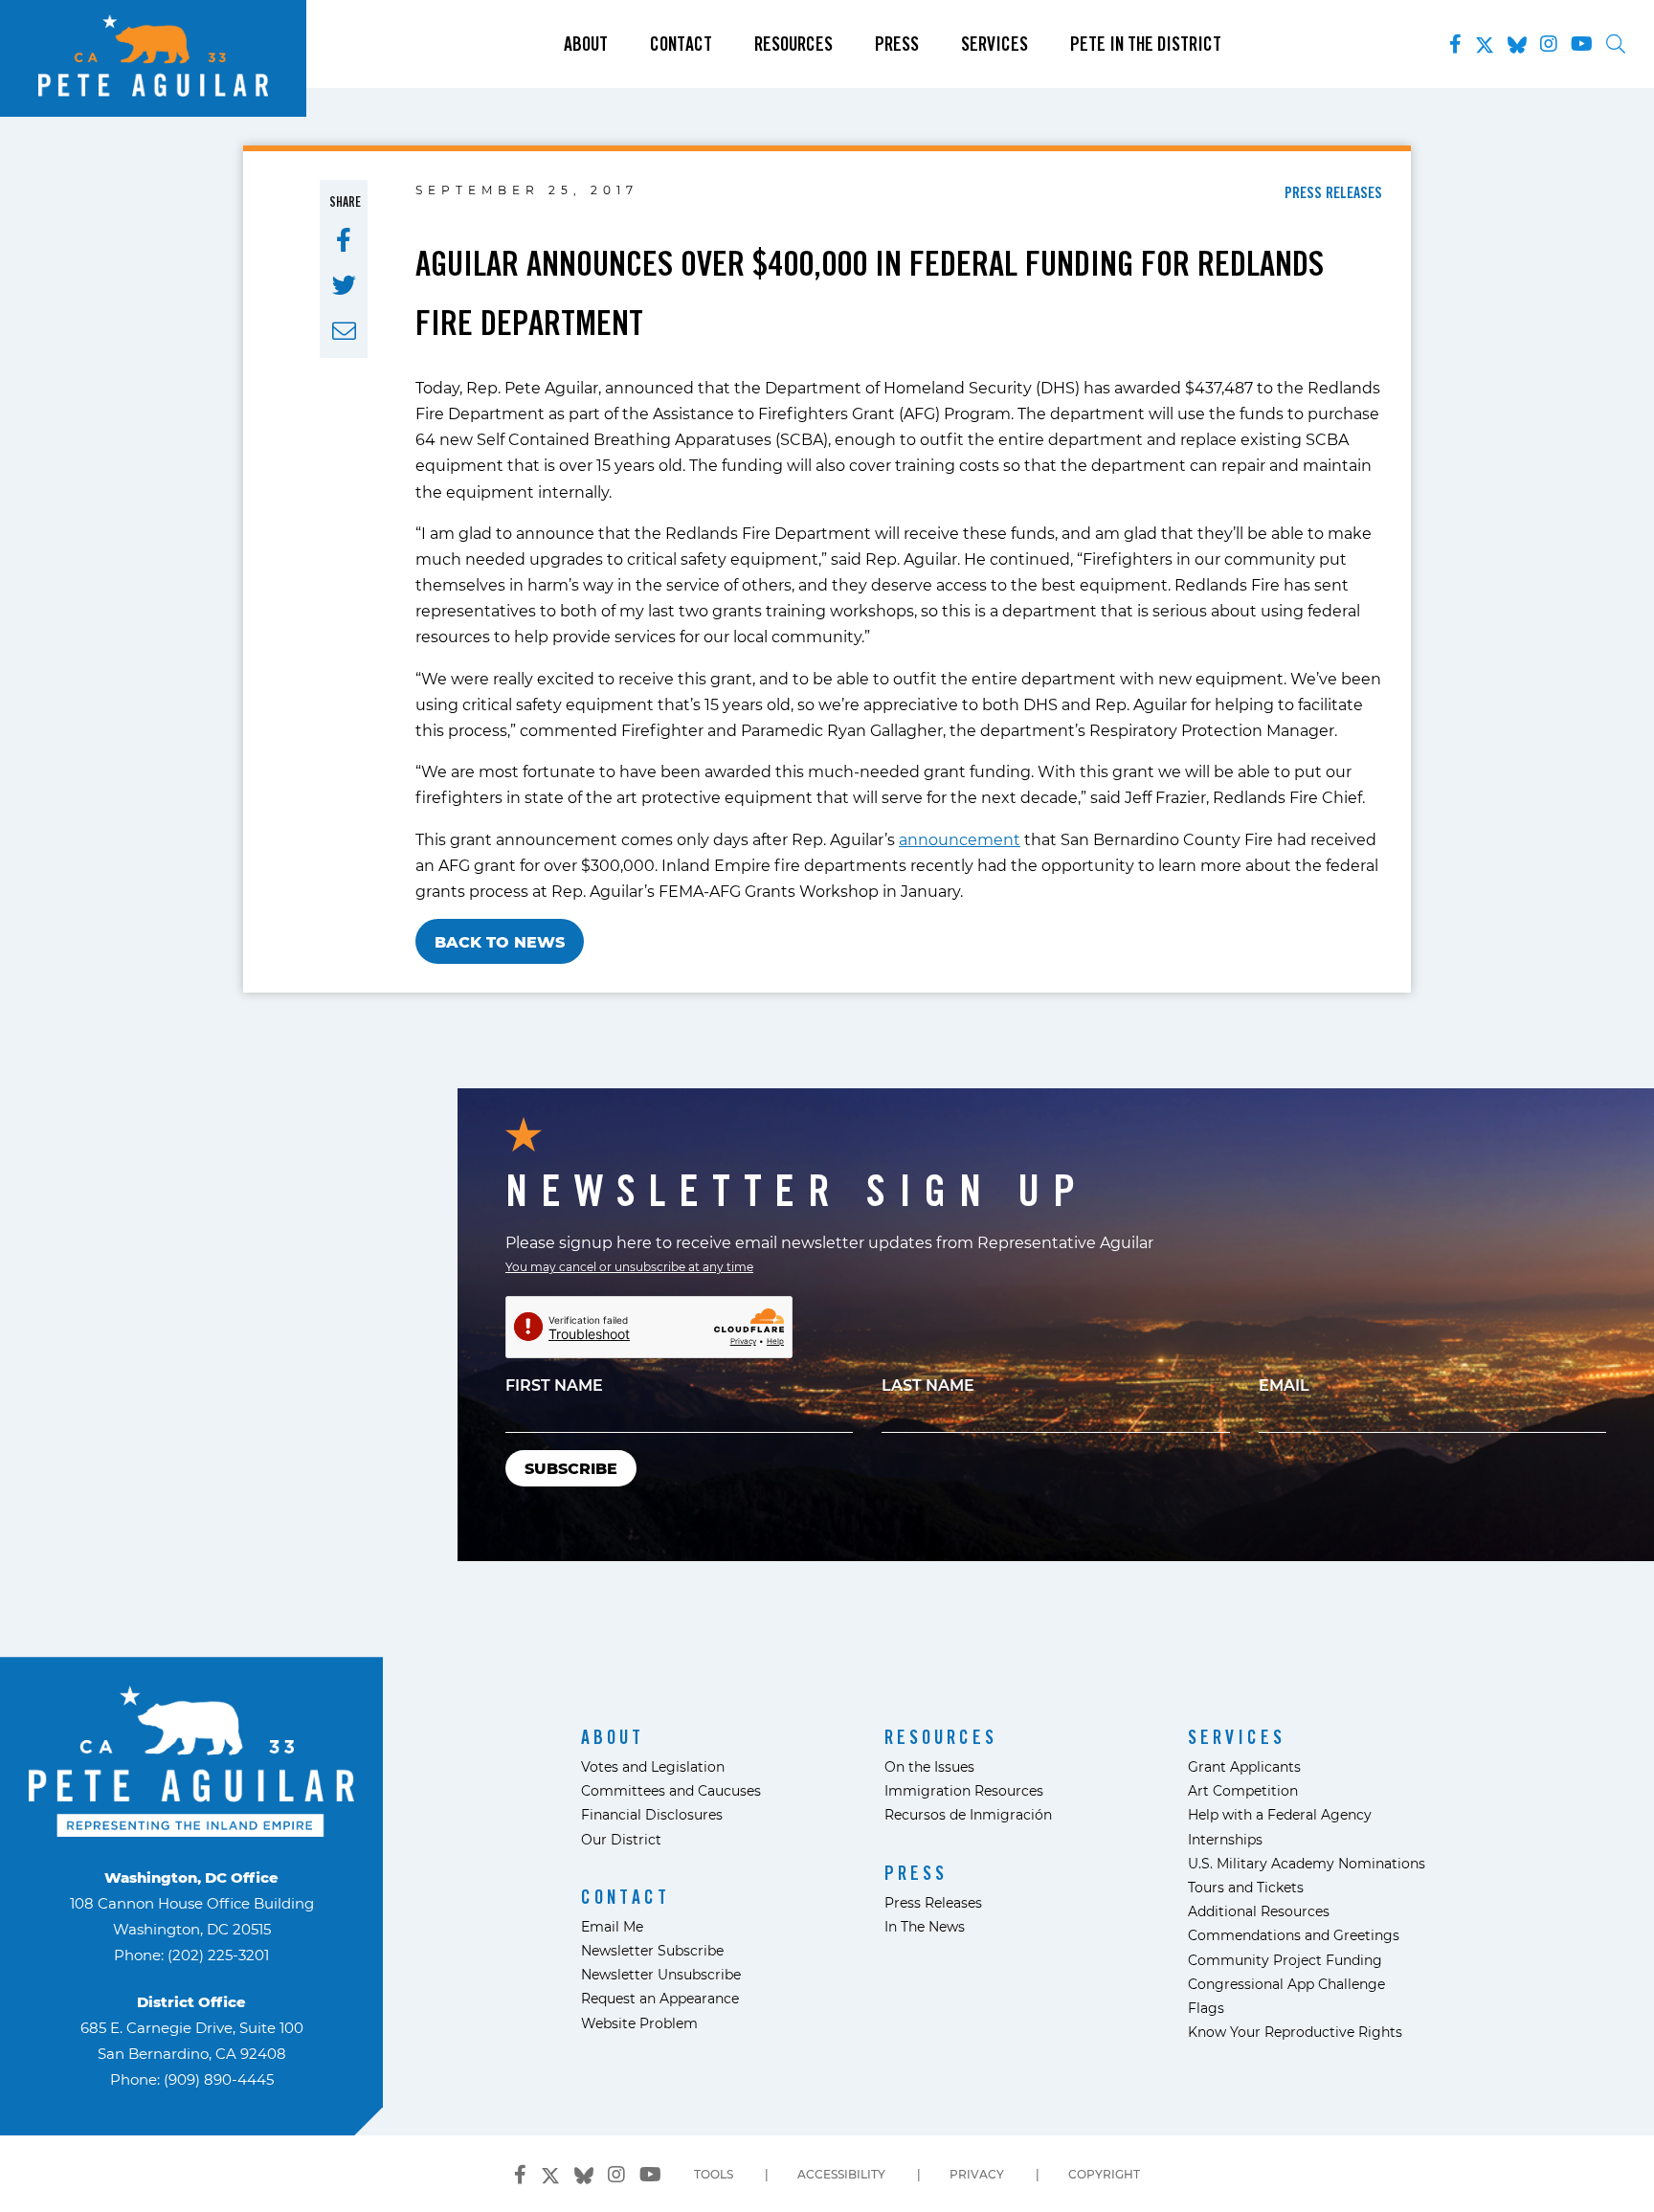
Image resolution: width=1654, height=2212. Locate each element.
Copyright (1104, 2174)
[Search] (1616, 44)
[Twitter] (1485, 41)
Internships (1225, 1839)
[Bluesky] (1517, 41)
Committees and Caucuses (671, 1790)
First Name (554, 1385)
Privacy (977, 2174)
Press (897, 44)
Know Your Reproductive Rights (1295, 2032)
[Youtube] (1582, 44)
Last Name (928, 1385)
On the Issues (929, 1766)
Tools (714, 2174)
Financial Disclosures (652, 1814)
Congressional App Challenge (1286, 1984)
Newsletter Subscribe (652, 1950)
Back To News (500, 941)
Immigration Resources (964, 1790)
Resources (793, 44)
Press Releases (933, 1902)
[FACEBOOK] (344, 240)
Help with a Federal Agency (1280, 1814)
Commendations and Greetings (1294, 1935)
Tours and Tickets (1246, 1887)
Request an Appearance (660, 1998)
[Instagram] (1549, 44)
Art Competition (1243, 1790)
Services (995, 44)
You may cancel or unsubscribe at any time (629, 1266)
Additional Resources (1259, 1911)
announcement (960, 839)
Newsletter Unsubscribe (661, 1974)
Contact (681, 44)
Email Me (612, 1926)
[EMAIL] (344, 331)
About (586, 44)
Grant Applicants (1244, 1766)
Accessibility (841, 2174)
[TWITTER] (344, 285)
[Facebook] (1455, 44)
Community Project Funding (1285, 1960)
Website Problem (639, 2023)
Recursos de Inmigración (968, 1814)
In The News (925, 1926)
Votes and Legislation (653, 1766)
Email (1284, 1385)
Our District (621, 1839)
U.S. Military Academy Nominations (1307, 1863)
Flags (1206, 2008)
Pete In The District (1146, 44)
